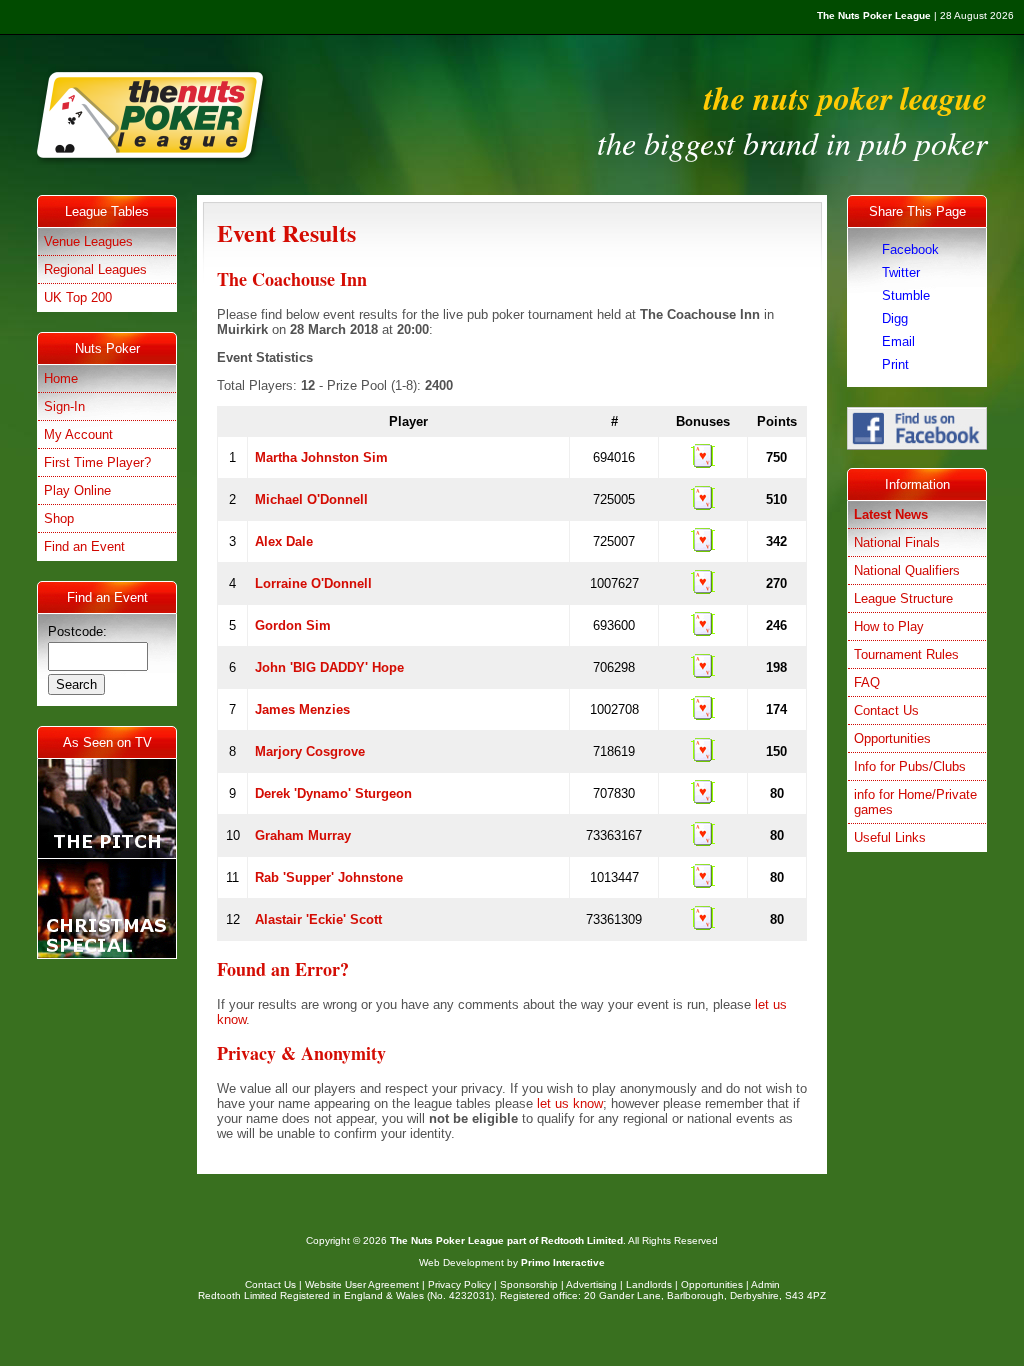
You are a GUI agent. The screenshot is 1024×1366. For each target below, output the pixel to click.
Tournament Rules (906, 654)
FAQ (867, 682)
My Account (78, 434)
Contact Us (886, 710)
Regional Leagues (95, 269)
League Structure (903, 598)
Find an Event (84, 546)
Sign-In (64, 406)
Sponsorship (529, 1284)
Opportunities (892, 738)
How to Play (889, 626)
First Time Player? (97, 462)
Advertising (591, 1284)
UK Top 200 (78, 297)
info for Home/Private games (915, 802)
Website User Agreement (362, 1284)
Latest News (891, 514)
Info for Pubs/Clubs (910, 766)
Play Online (77, 490)
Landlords (649, 1284)
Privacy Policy (459, 1284)
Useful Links (890, 837)
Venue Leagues (88, 241)
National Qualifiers (907, 570)
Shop (59, 518)
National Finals (897, 542)
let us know (570, 1103)
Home (61, 378)
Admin (765, 1284)
